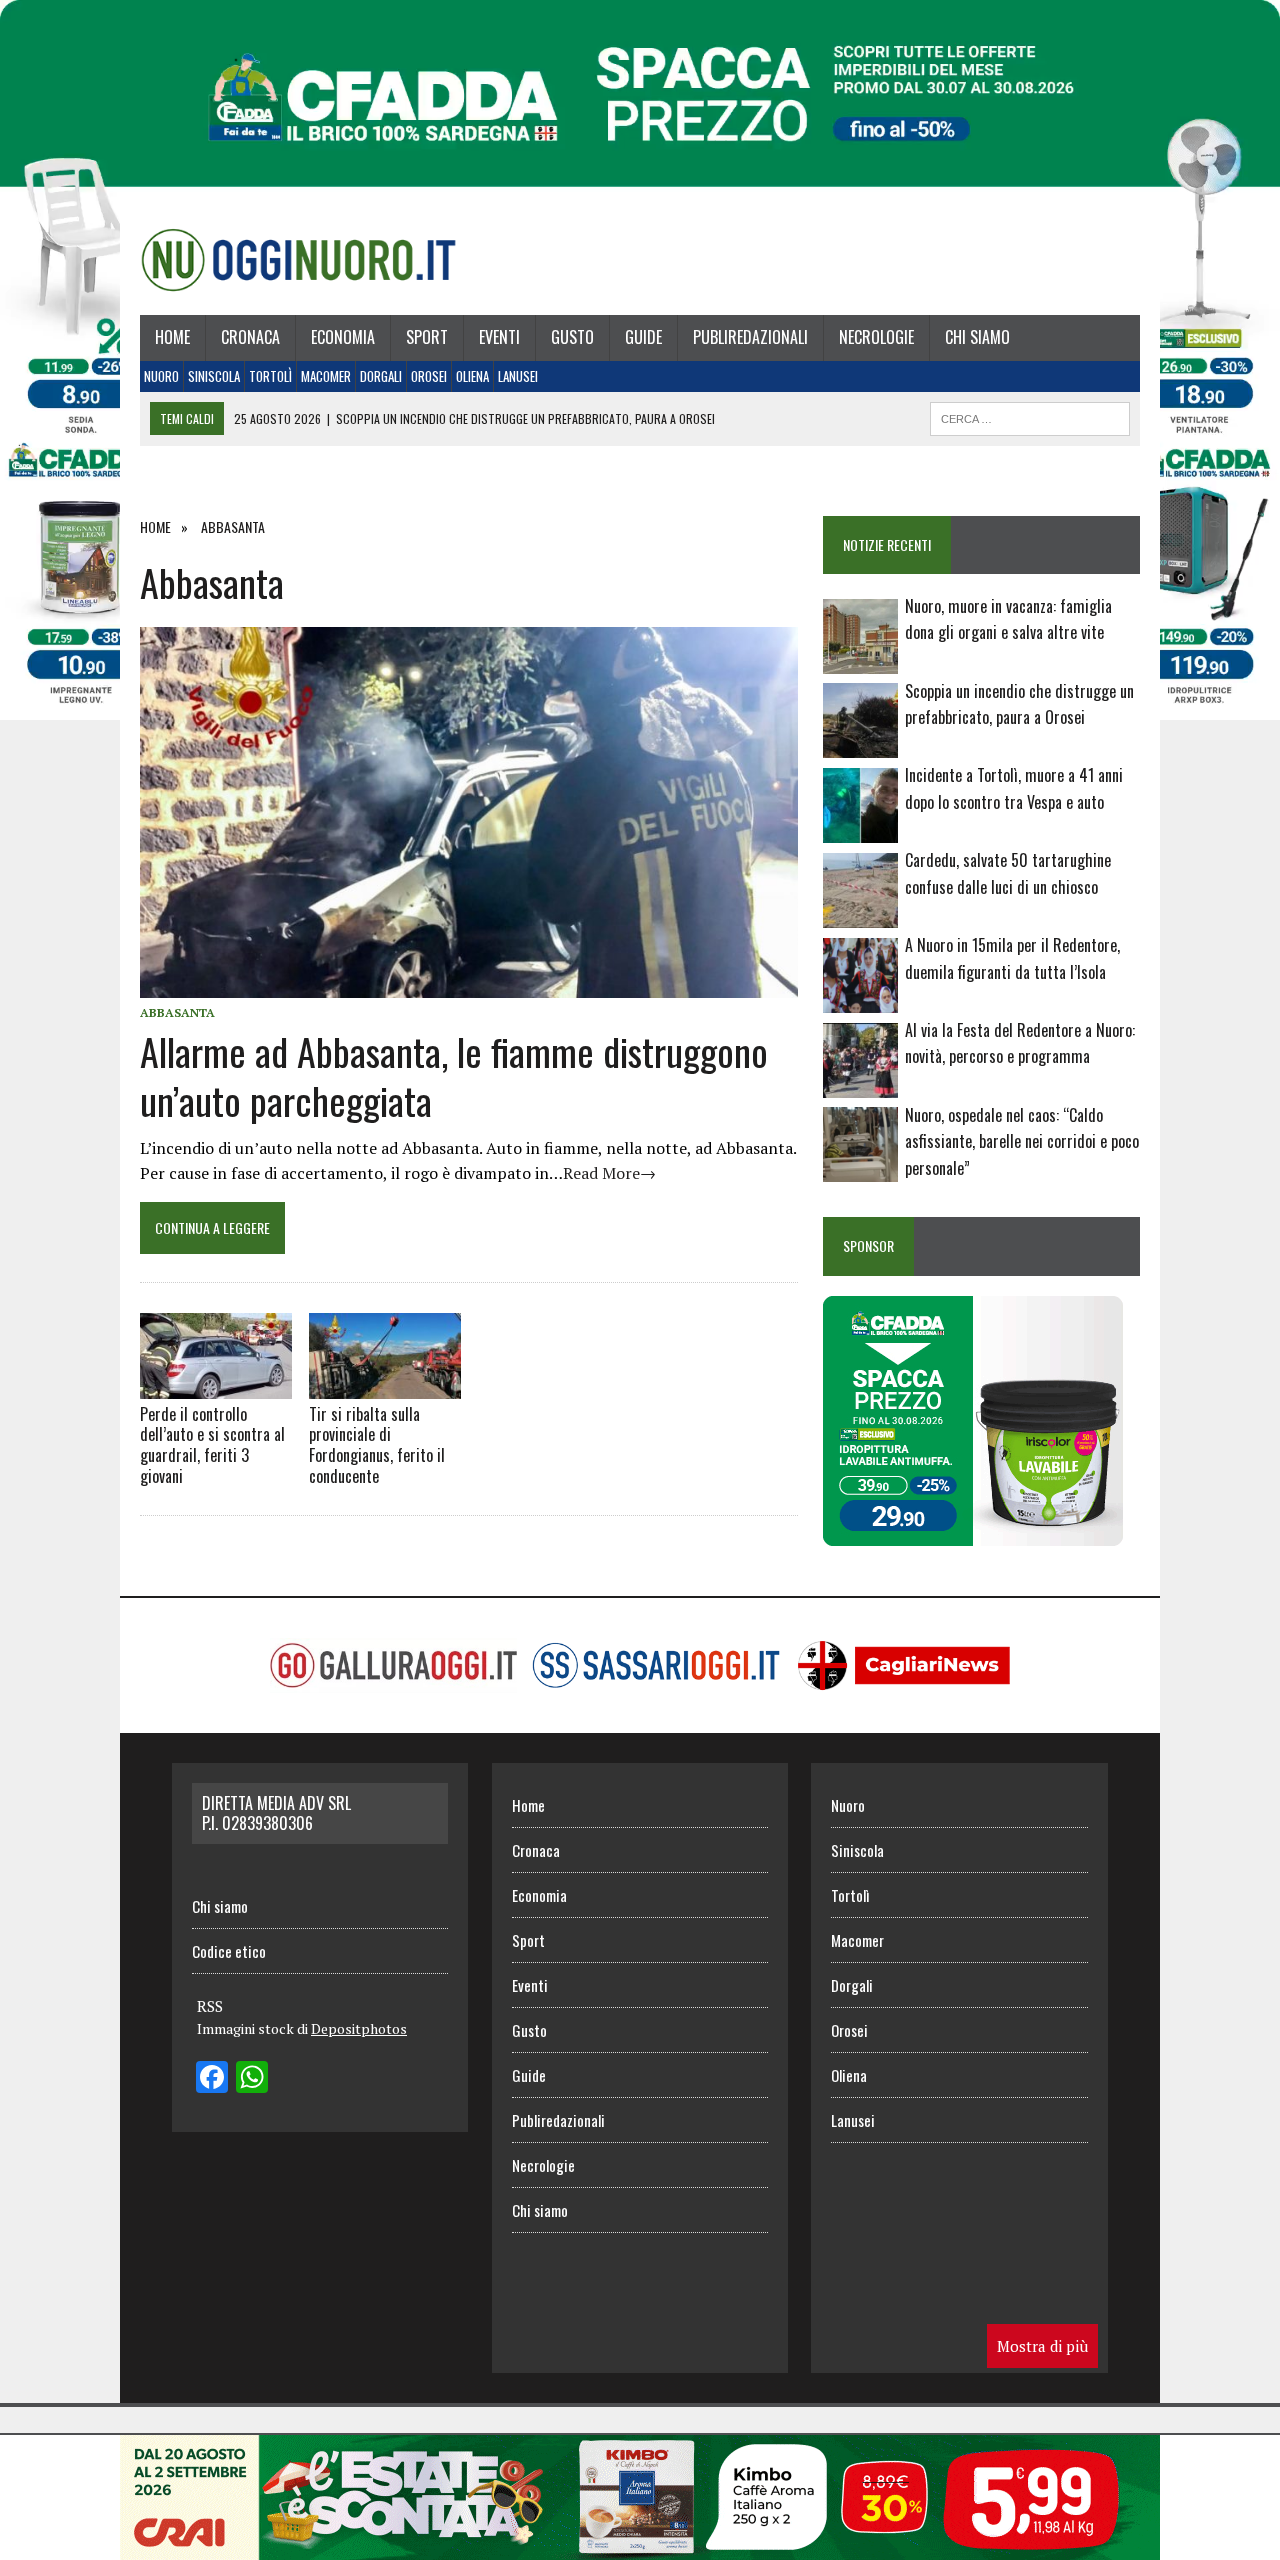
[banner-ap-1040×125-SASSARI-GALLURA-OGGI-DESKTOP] (640, 2546)
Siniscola (214, 376)
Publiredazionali (750, 337)
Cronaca (250, 337)
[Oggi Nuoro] (298, 260)
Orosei (429, 376)
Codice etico (229, 1951)
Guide (643, 337)
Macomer (326, 376)
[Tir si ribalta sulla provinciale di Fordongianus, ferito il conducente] (385, 1355)
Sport (427, 337)
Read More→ (609, 1173)
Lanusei (518, 376)
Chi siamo (977, 337)
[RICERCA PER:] (1030, 416)
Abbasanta (177, 1012)
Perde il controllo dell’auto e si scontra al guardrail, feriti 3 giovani (212, 1445)
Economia (343, 337)
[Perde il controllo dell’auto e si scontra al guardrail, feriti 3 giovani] (216, 1355)
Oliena (472, 376)
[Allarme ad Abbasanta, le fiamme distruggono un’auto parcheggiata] (469, 984)
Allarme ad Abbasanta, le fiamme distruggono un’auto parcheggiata (454, 1075)
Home (172, 337)
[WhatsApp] (252, 2079)
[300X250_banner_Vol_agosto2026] (973, 1532)
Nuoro (161, 376)
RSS (210, 2006)
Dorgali (381, 376)
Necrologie (876, 337)
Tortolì (270, 376)
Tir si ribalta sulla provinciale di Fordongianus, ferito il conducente (377, 1445)
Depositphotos (359, 2028)
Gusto (572, 337)
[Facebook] (212, 2079)
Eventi (499, 337)
